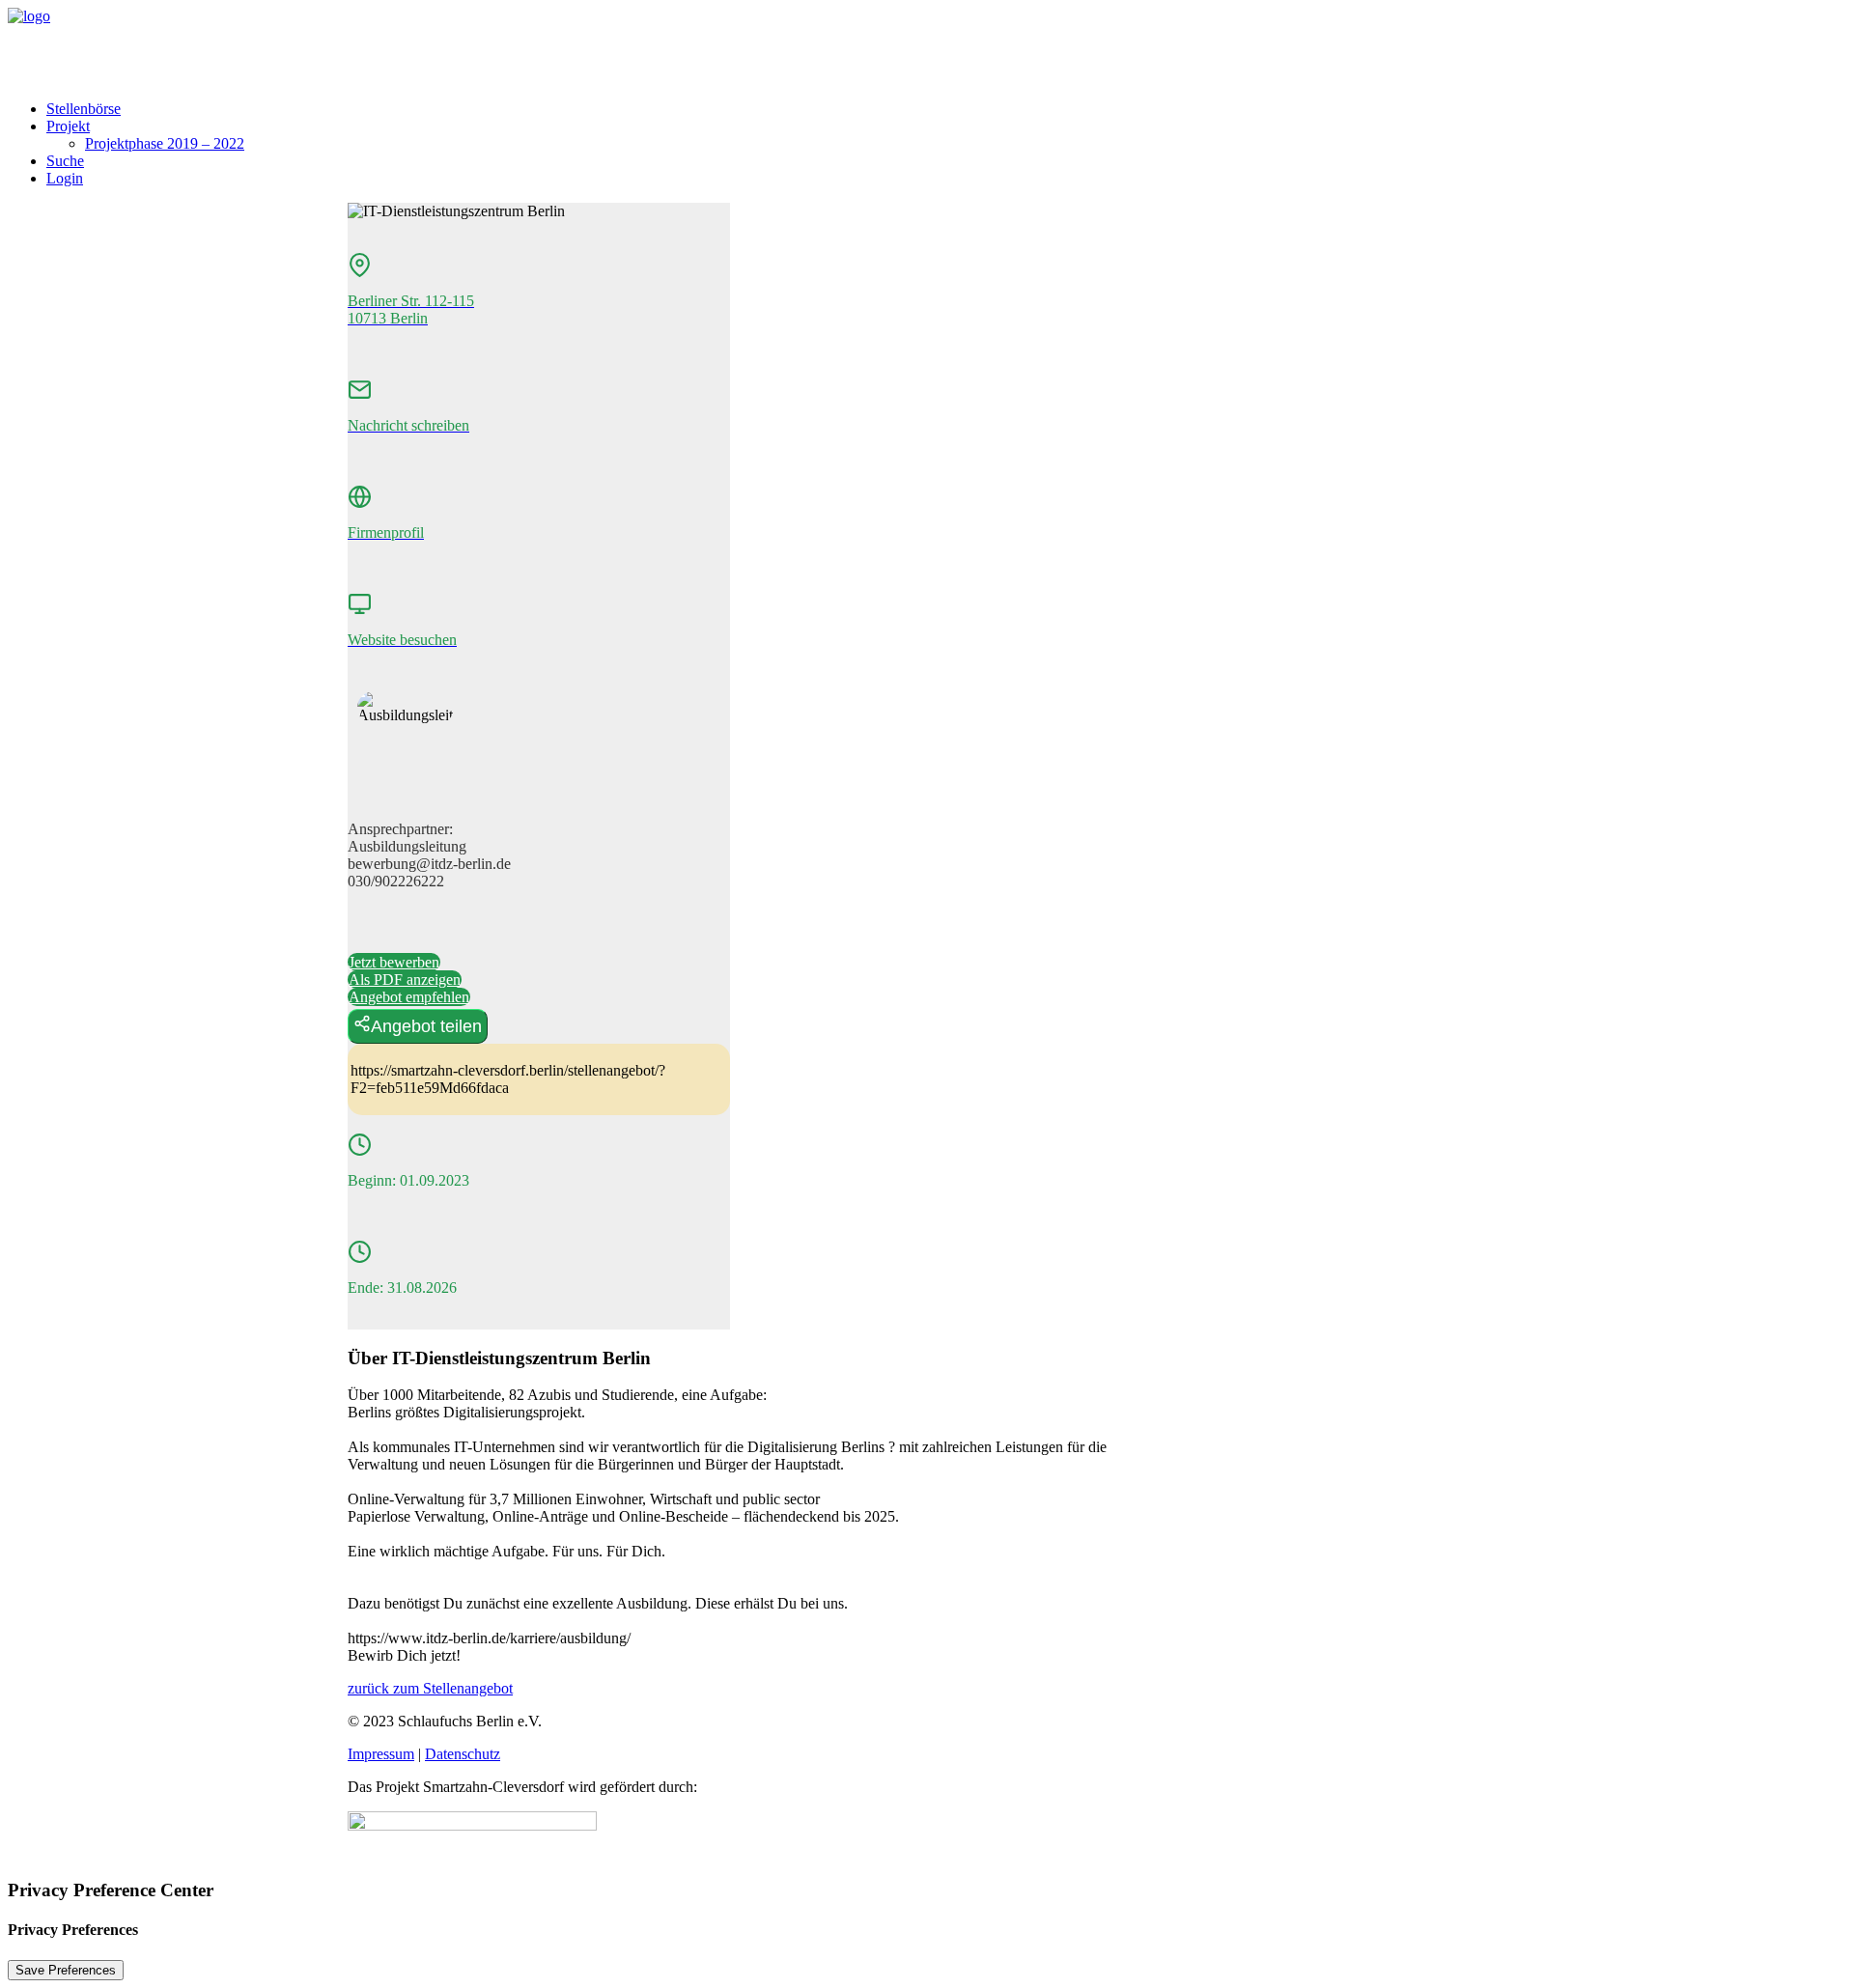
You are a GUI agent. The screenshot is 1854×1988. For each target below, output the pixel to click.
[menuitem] (946, 109)
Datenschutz (463, 1754)
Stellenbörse (84, 109)
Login (65, 178)
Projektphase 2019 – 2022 (165, 143)
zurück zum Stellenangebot (430, 1688)
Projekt (68, 126)
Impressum (381, 1754)
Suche (65, 161)
